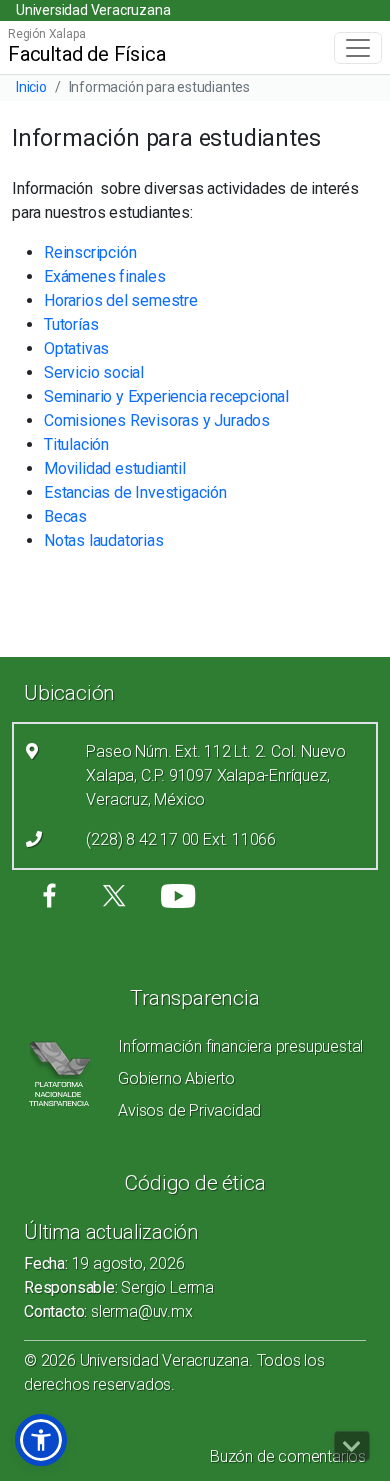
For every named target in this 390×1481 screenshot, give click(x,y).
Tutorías (71, 324)
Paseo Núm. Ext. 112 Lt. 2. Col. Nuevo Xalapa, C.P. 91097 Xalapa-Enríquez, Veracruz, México (216, 775)
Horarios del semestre (121, 300)
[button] (41, 1440)
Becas (65, 516)
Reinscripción (90, 252)
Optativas (76, 348)
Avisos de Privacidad (189, 1110)
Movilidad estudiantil (115, 468)
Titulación (76, 444)
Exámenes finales (105, 276)
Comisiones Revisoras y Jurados (157, 420)
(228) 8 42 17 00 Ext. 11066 (181, 839)
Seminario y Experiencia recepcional (166, 396)
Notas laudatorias (104, 540)
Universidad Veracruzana (93, 10)
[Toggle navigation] (358, 48)
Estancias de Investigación (135, 492)
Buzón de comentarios (288, 1456)
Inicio (31, 87)
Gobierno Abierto (176, 1078)
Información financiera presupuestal (240, 1046)
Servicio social (94, 372)
